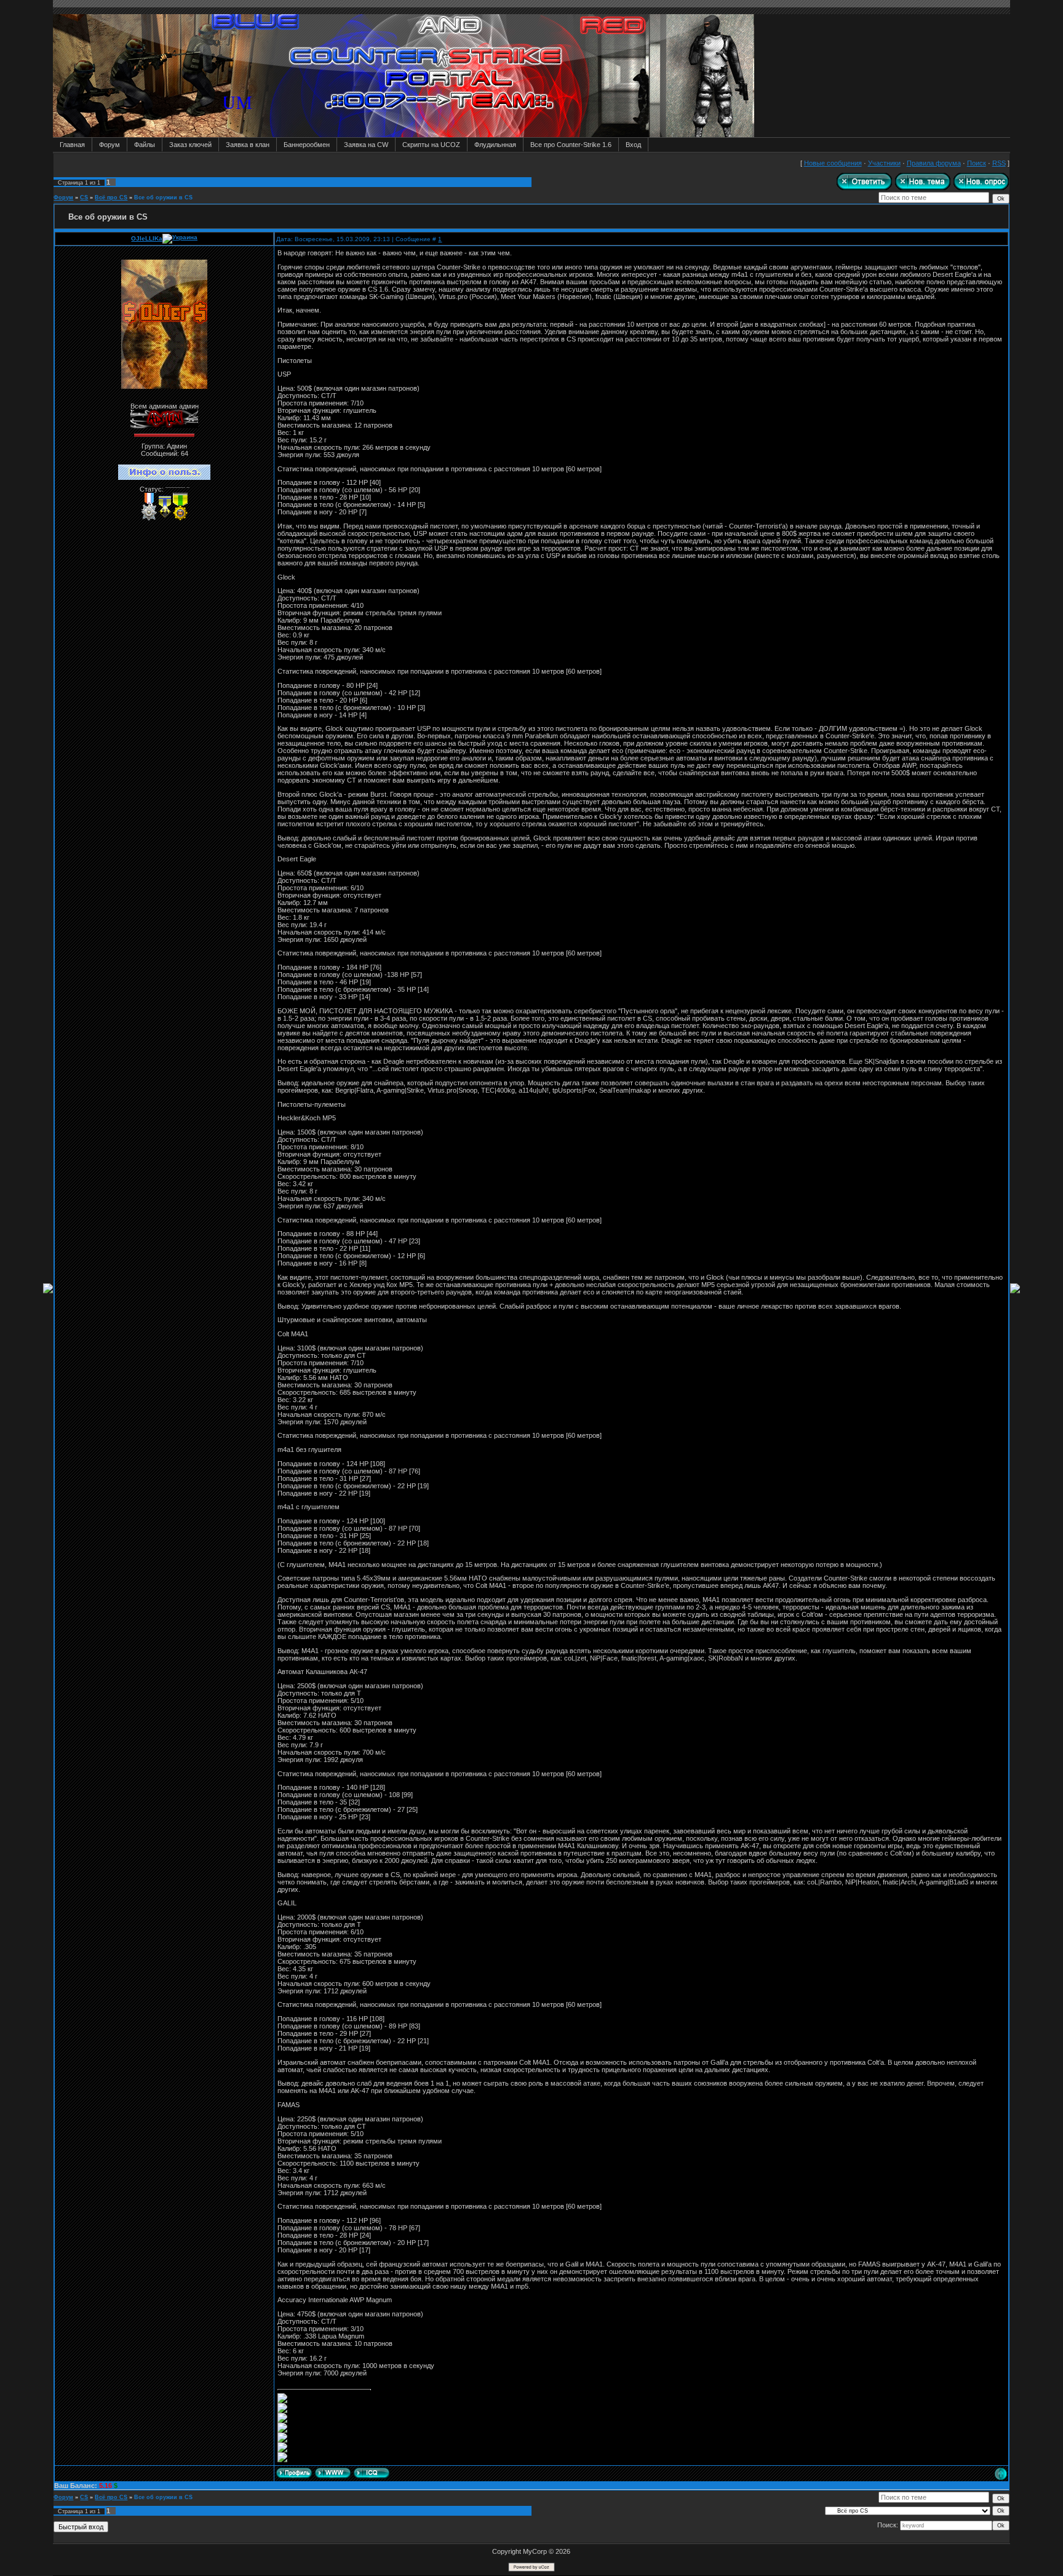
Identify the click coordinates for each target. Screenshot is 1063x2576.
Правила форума (934, 163)
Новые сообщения (833, 163)
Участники (884, 163)
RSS (999, 163)
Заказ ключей (190, 145)
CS (84, 197)
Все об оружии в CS (163, 197)
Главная (72, 145)
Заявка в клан (248, 145)
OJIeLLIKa (147, 238)
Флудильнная (495, 145)
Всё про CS (111, 197)
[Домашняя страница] (333, 2473)
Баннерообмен (307, 145)
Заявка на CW (366, 145)
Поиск (977, 163)
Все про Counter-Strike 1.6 (571, 145)
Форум (109, 145)
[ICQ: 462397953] (372, 2473)
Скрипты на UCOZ (431, 145)
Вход (633, 145)
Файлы (145, 145)
